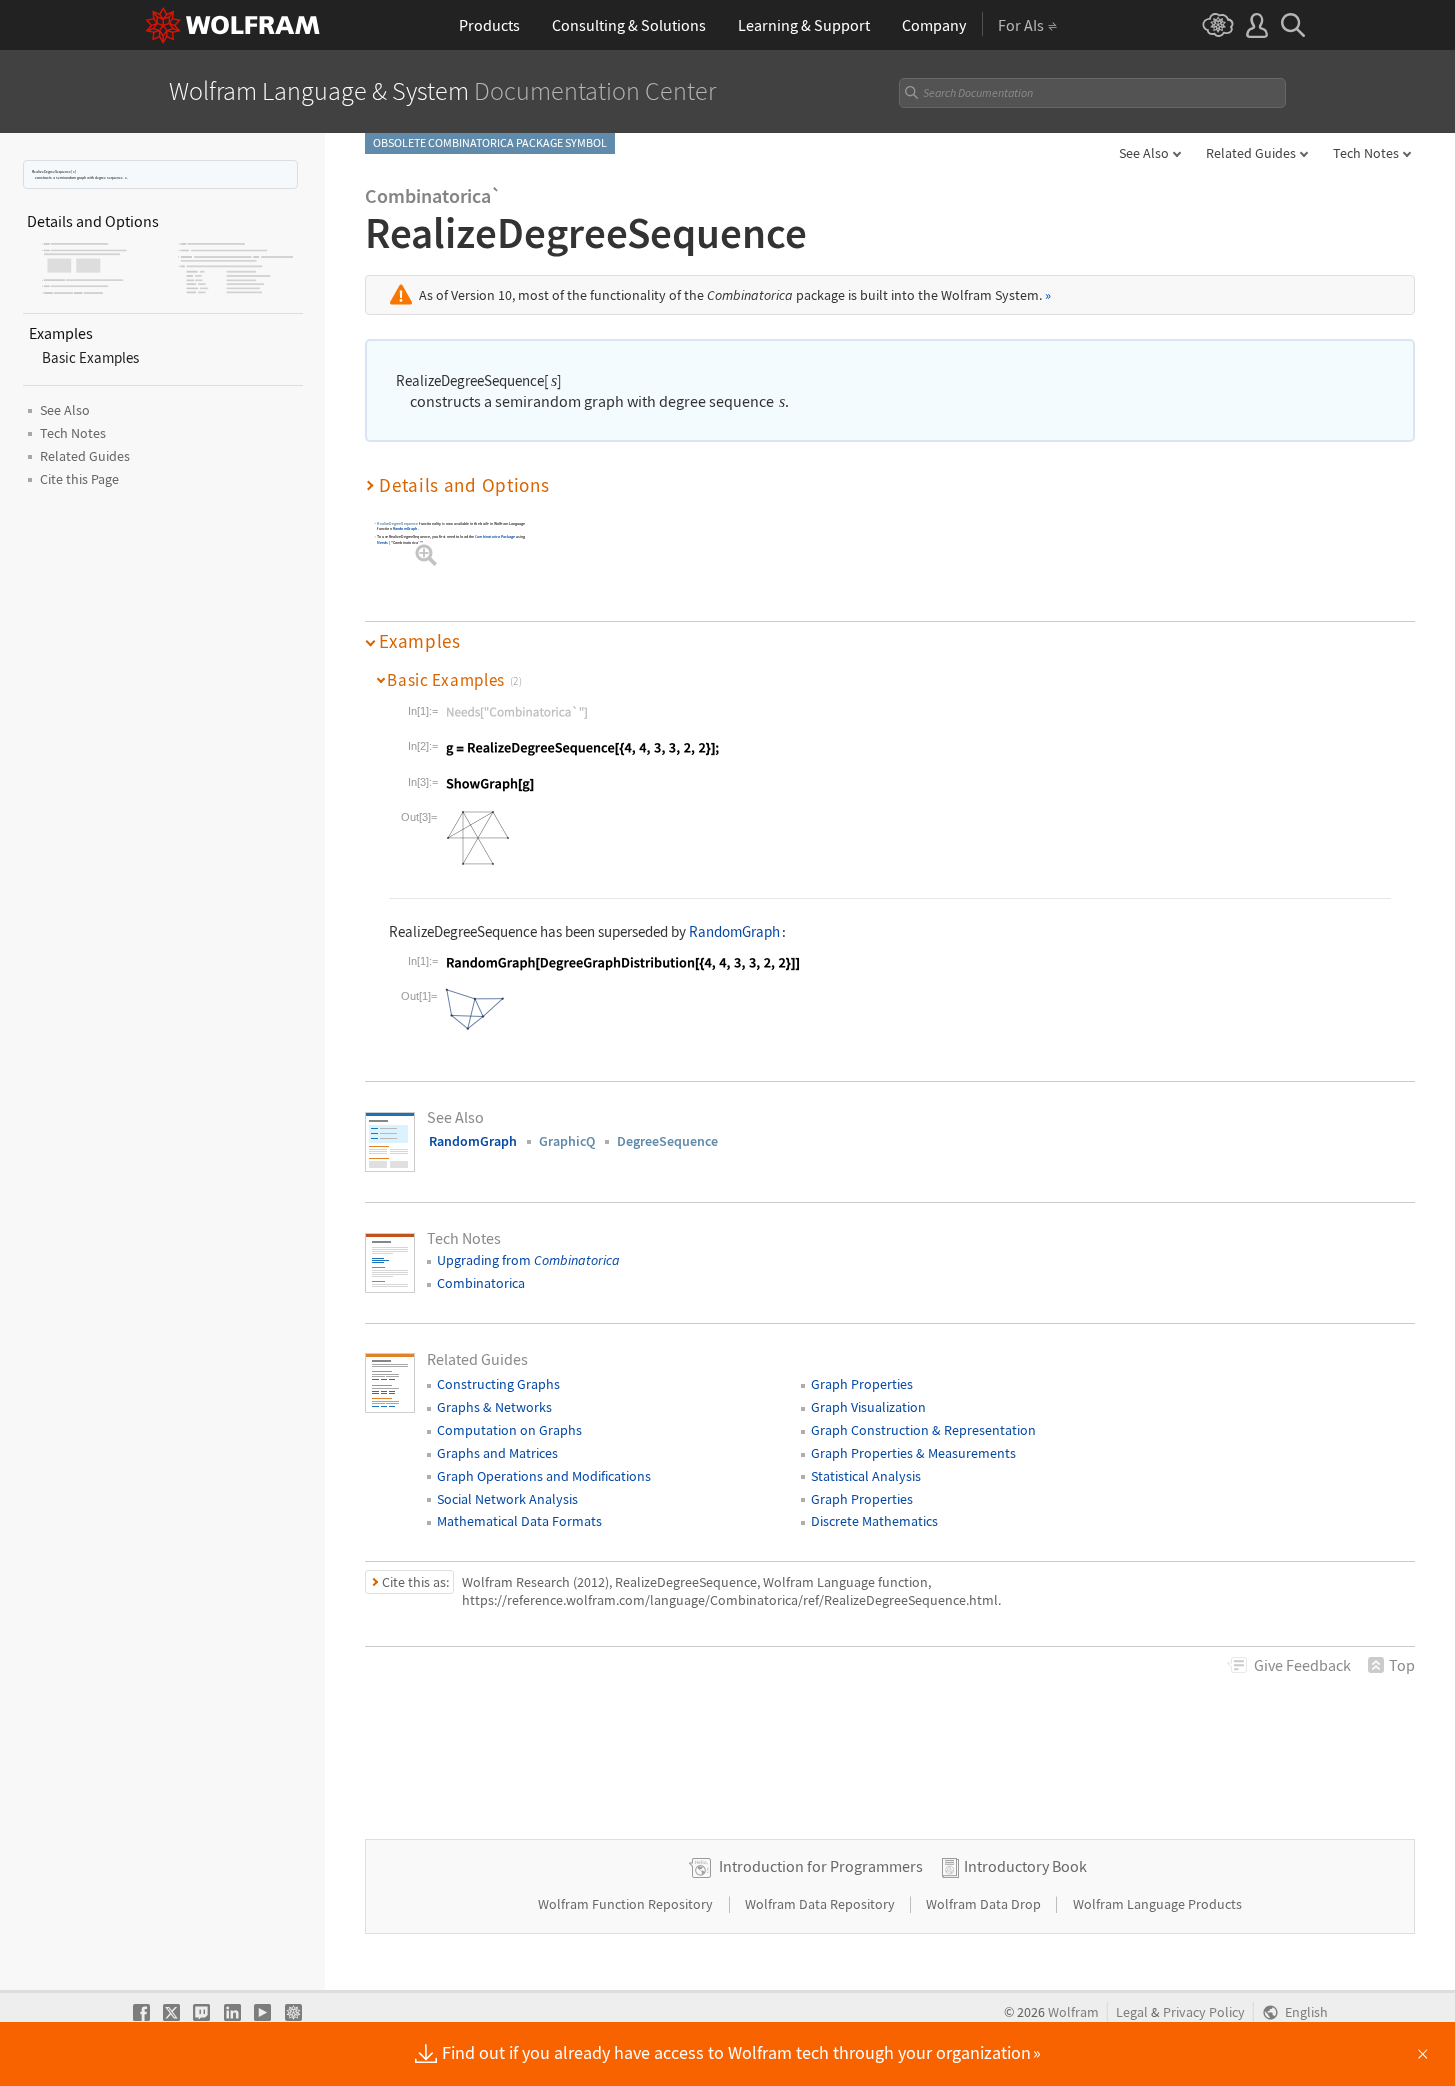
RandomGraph (405, 528)
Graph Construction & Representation (923, 1430)
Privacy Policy (1204, 2012)
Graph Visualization (868, 1407)
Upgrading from (528, 1260)
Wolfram (1073, 2012)
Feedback (1302, 1665)
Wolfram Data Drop (985, 1904)
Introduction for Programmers (821, 1866)
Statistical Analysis (866, 1476)
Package (495, 536)
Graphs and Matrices (497, 1453)
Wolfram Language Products (1157, 1904)
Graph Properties (862, 1384)
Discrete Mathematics (874, 1521)
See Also (1144, 153)
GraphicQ (567, 1141)
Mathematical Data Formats (519, 1521)
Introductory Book (1025, 1866)
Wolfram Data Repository (821, 1904)
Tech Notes (1366, 153)
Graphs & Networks (494, 1407)
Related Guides (1251, 153)
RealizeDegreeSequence (397, 523)
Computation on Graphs (509, 1430)
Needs (382, 542)
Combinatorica (481, 1283)
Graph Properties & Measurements (913, 1453)
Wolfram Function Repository (627, 1904)
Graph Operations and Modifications (544, 1476)
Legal (1132, 2012)
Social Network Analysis (507, 1499)
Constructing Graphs (498, 1384)
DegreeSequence (667, 1141)
